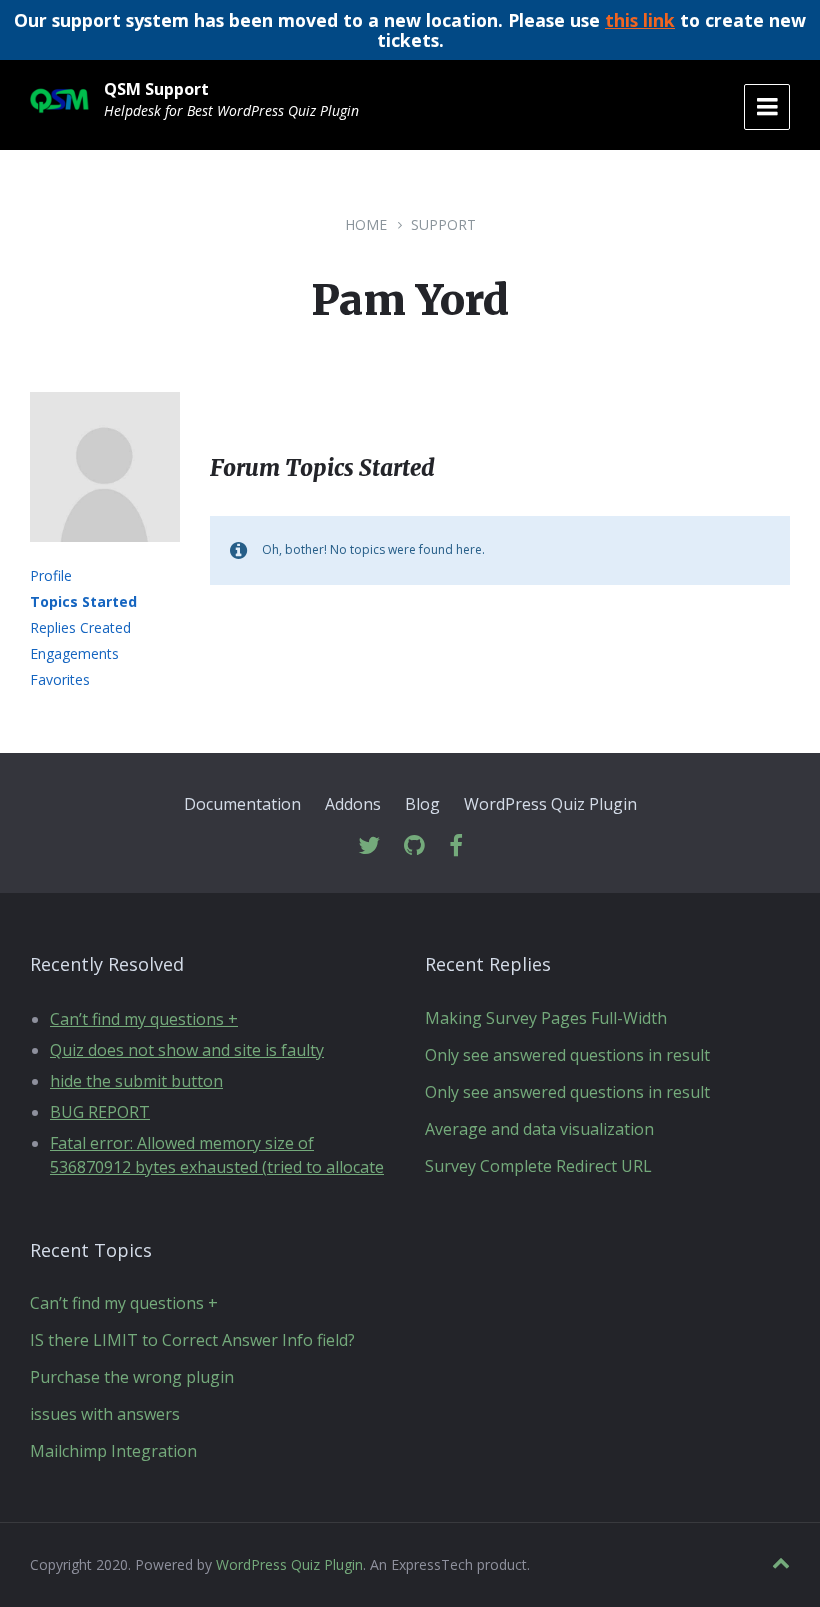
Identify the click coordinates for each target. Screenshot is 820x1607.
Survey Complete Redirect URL (538, 1166)
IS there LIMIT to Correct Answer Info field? (192, 1340)
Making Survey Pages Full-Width (546, 1018)
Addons (353, 804)
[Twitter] (369, 846)
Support (443, 224)
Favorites (60, 679)
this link (640, 20)
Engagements (74, 653)
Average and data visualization (539, 1129)
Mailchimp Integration (113, 1451)
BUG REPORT (100, 1112)
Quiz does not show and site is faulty (187, 1050)
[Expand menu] (767, 107)
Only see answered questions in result (567, 1055)
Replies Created (80, 627)
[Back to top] (781, 1563)
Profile (51, 575)
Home (366, 224)
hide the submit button (136, 1081)
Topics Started (83, 601)
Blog (422, 804)
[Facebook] (456, 846)
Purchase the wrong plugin (132, 1377)
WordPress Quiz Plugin (550, 804)
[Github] (414, 846)
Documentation (242, 804)
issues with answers (105, 1414)
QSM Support (156, 89)
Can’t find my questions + (144, 1019)
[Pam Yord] (105, 556)
